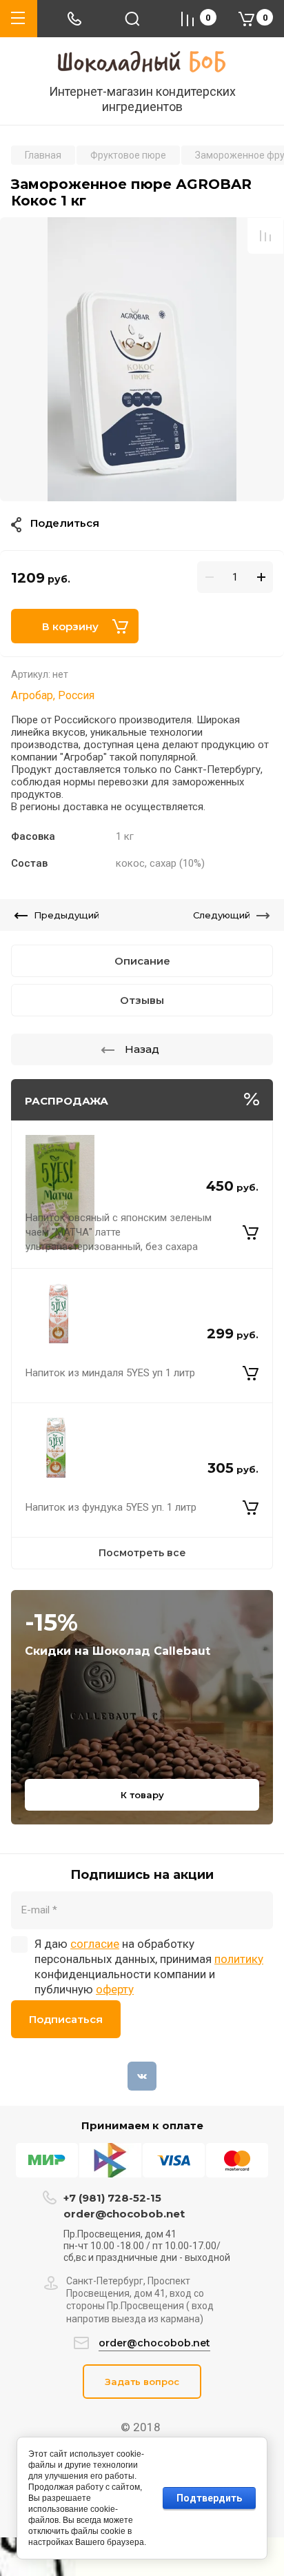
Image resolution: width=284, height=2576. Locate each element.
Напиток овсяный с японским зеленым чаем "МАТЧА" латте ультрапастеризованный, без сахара (119, 1232)
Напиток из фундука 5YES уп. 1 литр (111, 1507)
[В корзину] (251, 1232)
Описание (142, 961)
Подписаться (66, 2019)
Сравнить (265, 236)
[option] (142, 359)
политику (239, 1959)
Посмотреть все (142, 1553)
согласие (95, 1944)
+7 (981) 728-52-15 (112, 2198)
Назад (142, 1049)
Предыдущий (67, 915)
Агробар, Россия (53, 695)
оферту (115, 1989)
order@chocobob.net (124, 2214)
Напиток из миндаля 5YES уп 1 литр (110, 1373)
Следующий (222, 915)
